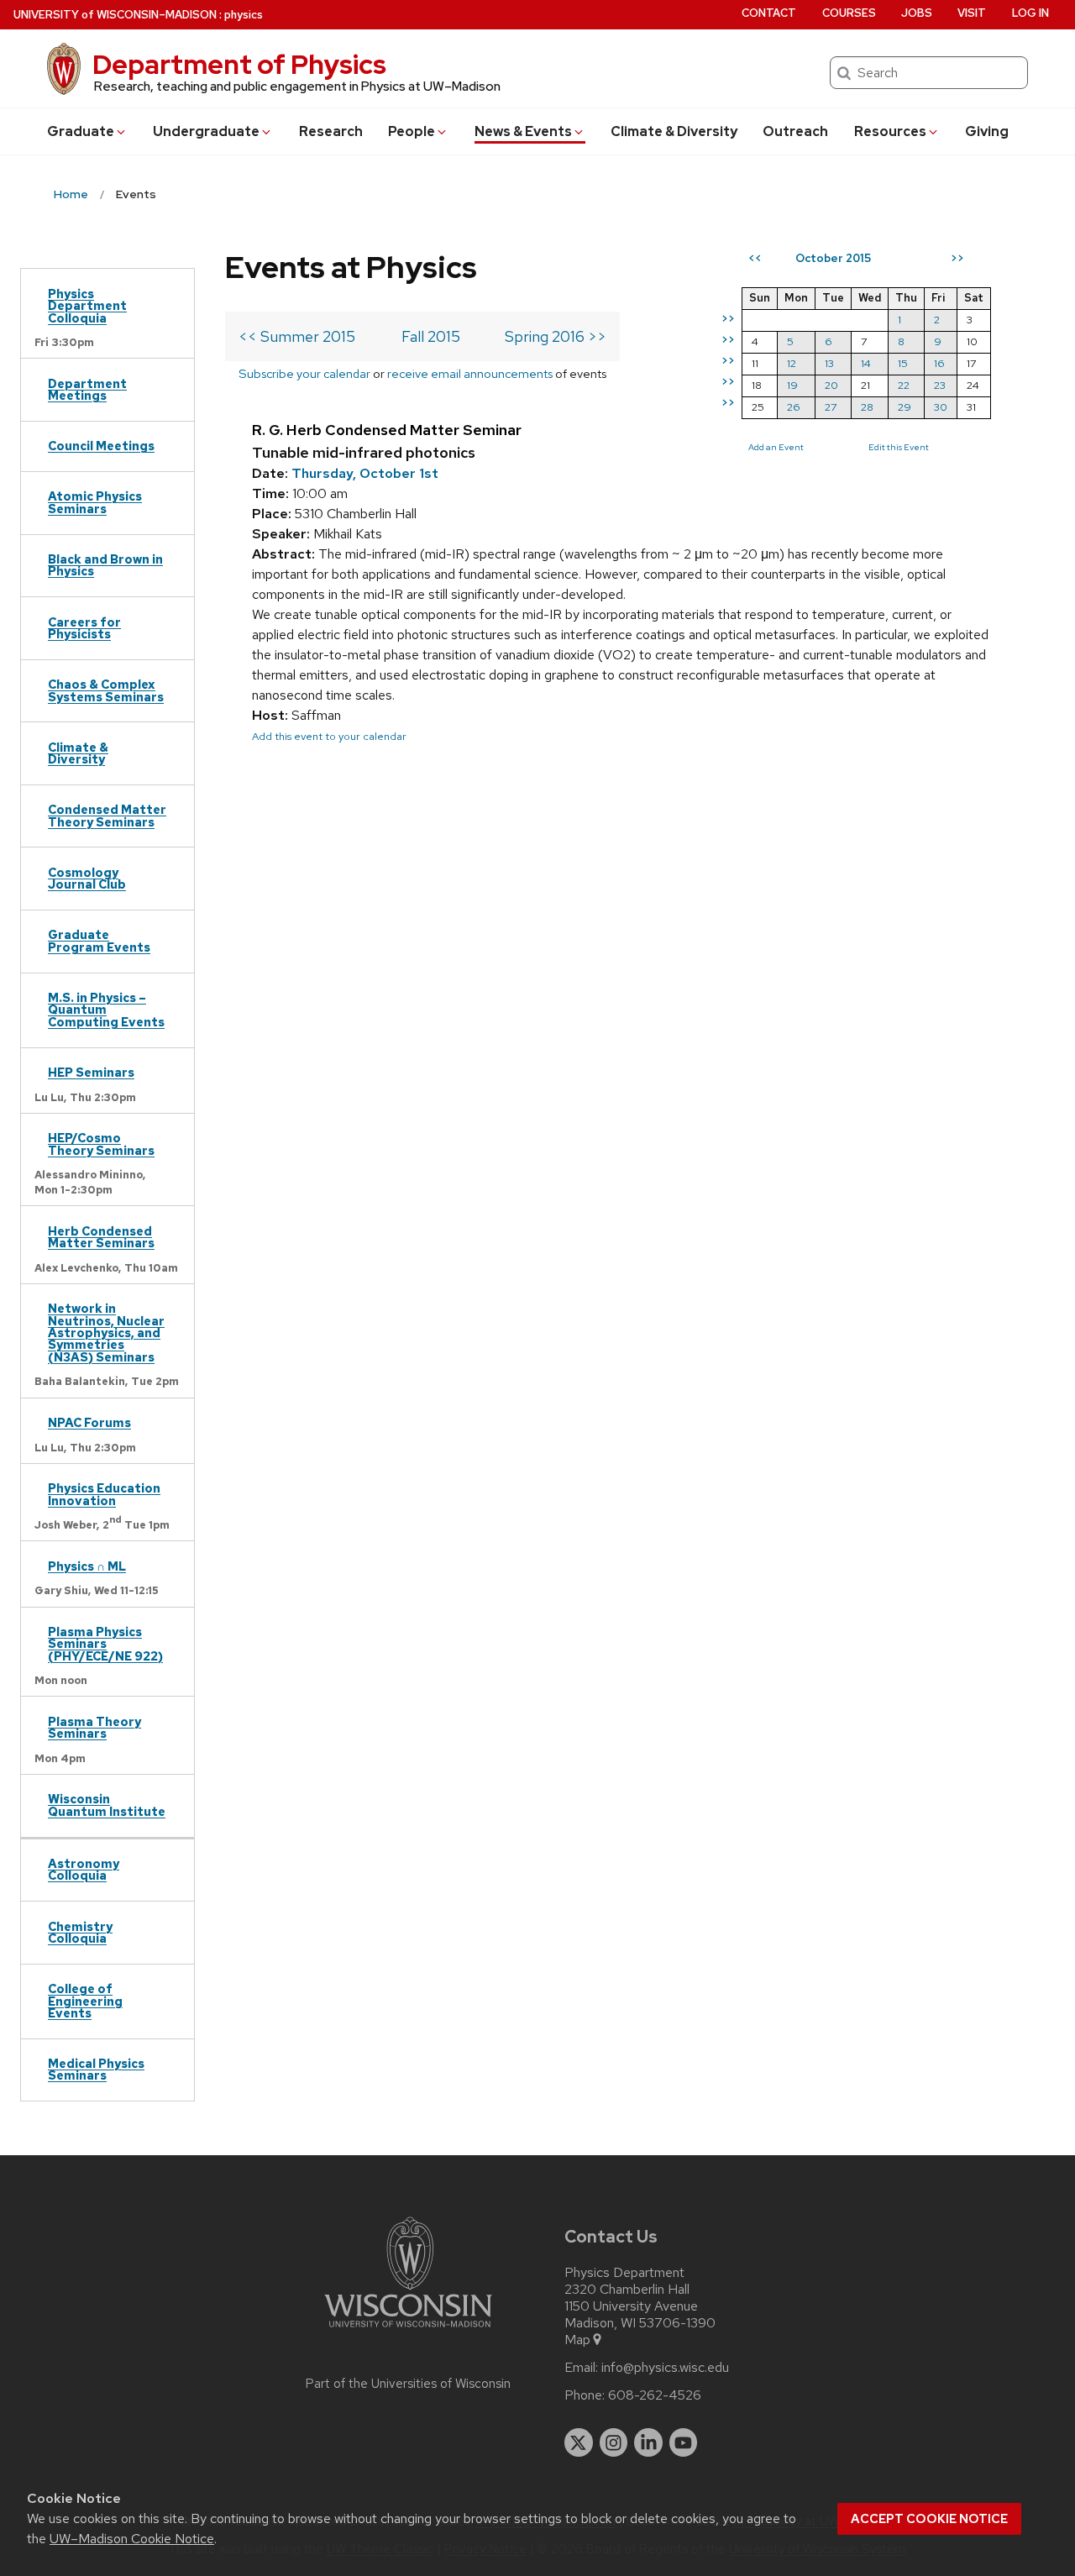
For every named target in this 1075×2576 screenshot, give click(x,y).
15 (903, 363)
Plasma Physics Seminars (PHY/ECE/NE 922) (105, 1644)
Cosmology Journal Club (87, 878)
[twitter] (579, 2442)
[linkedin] (648, 2442)
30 (941, 407)
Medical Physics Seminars (96, 2069)
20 (831, 385)
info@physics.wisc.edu (665, 2368)
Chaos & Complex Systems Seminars (106, 690)
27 (831, 407)
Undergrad (206, 131)
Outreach (795, 131)
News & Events (523, 131)
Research (331, 131)
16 (939, 363)
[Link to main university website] (408, 2330)
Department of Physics (239, 64)
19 (792, 385)
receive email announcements (470, 373)
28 (867, 407)
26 (794, 407)
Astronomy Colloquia (84, 1869)
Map (577, 2340)
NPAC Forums (89, 1422)
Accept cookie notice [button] (929, 2519)
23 (940, 385)
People (412, 131)
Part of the (408, 2384)
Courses (849, 13)
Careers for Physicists (84, 628)
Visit (972, 13)
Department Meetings (87, 389)
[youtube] (684, 2442)
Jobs (917, 13)
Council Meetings (101, 446)
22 (904, 385)
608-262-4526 (655, 2395)
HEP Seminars (91, 1072)
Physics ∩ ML (87, 1566)
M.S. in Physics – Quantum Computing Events (106, 1010)
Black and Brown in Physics (105, 565)
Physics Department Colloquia (87, 306)
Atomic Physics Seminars (95, 502)
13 (829, 363)
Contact (769, 13)
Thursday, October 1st (365, 473)
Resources (890, 131)
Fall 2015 (431, 336)
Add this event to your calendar (329, 736)
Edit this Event (899, 447)
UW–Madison (115, 15)
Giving (987, 131)
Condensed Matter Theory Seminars (107, 815)
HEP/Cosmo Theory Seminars (101, 1144)
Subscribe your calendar (304, 373)
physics (244, 15)
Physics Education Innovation (104, 1494)
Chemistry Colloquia (80, 1932)
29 (905, 407)
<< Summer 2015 (297, 336)
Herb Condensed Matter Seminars (101, 1237)
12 (792, 363)
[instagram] (614, 2442)
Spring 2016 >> (556, 336)
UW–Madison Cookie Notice (132, 2539)
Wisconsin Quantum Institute (107, 1805)
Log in (1030, 13)
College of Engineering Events (85, 2001)
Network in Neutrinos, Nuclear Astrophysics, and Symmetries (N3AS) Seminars (106, 1333)
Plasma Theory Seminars (94, 1727)
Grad (81, 131)
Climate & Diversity (674, 131)
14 (866, 363)
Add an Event (776, 447)
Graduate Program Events (99, 940)
